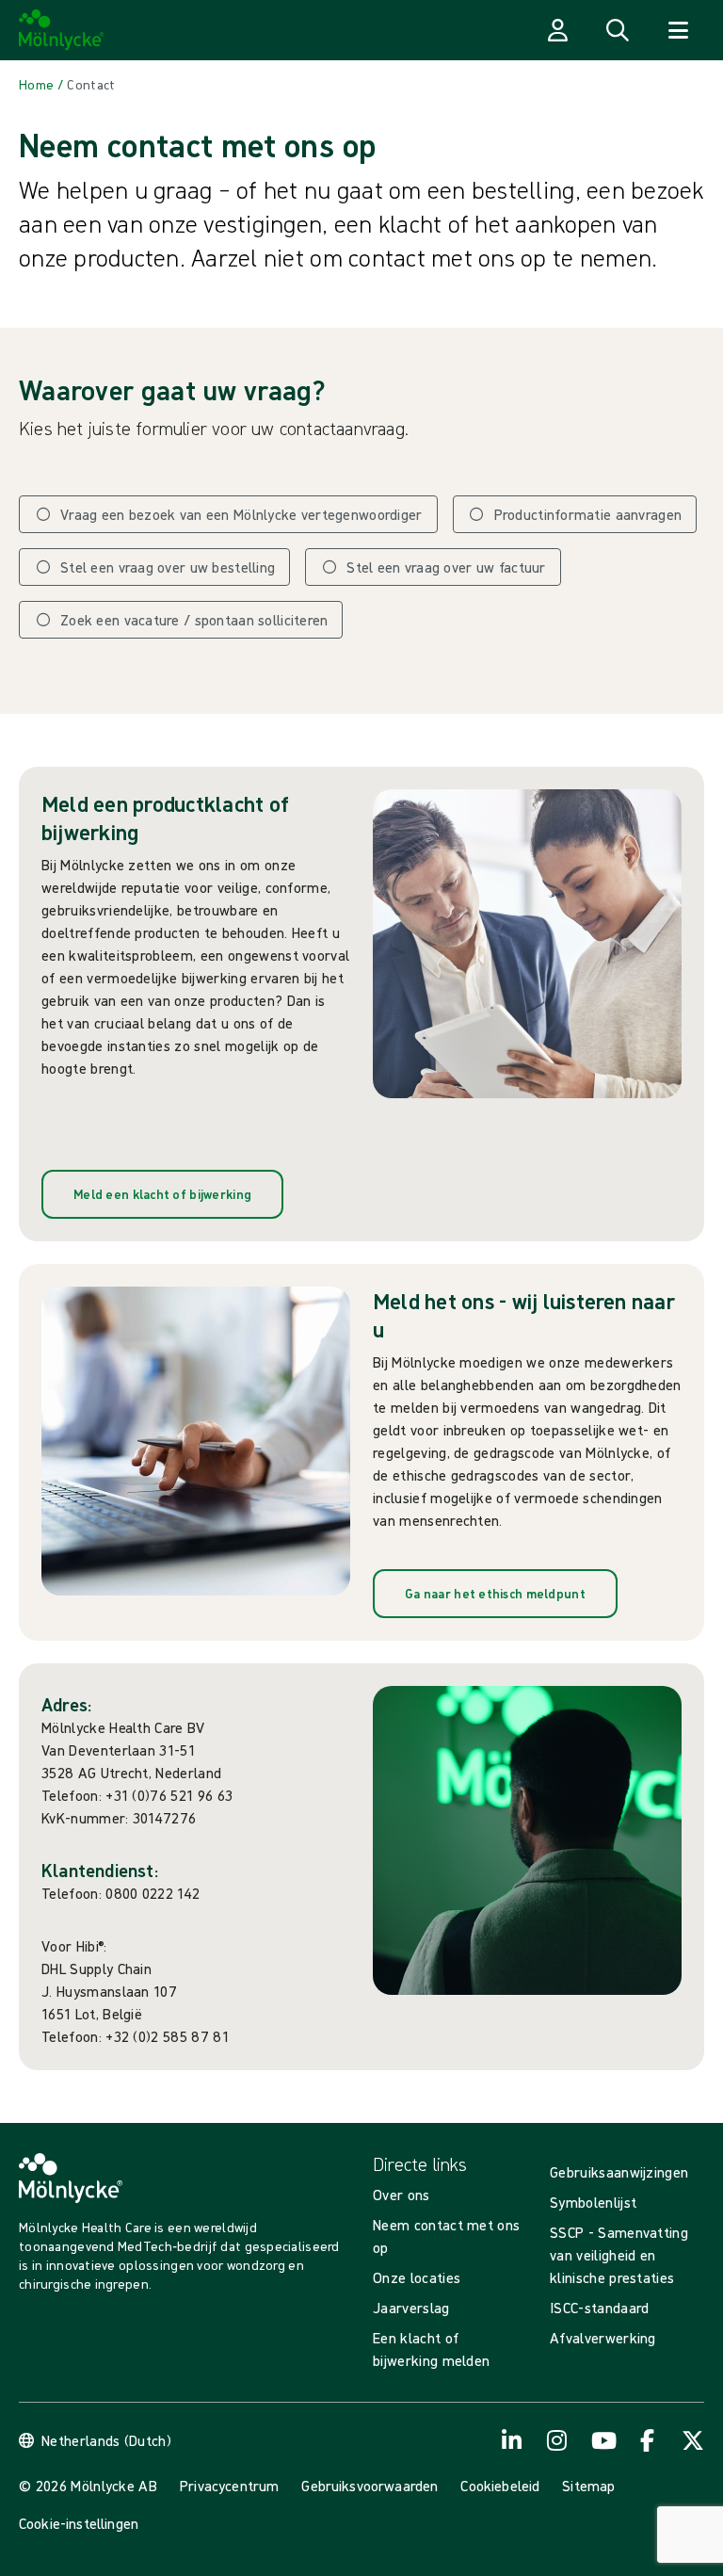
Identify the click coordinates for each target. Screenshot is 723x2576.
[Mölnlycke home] (62, 30)
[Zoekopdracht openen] (618, 30)
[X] (693, 2440)
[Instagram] (557, 2440)
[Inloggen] (557, 30)
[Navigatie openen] (678, 30)
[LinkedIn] (512, 2440)
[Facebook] (648, 2440)
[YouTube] (602, 2440)
